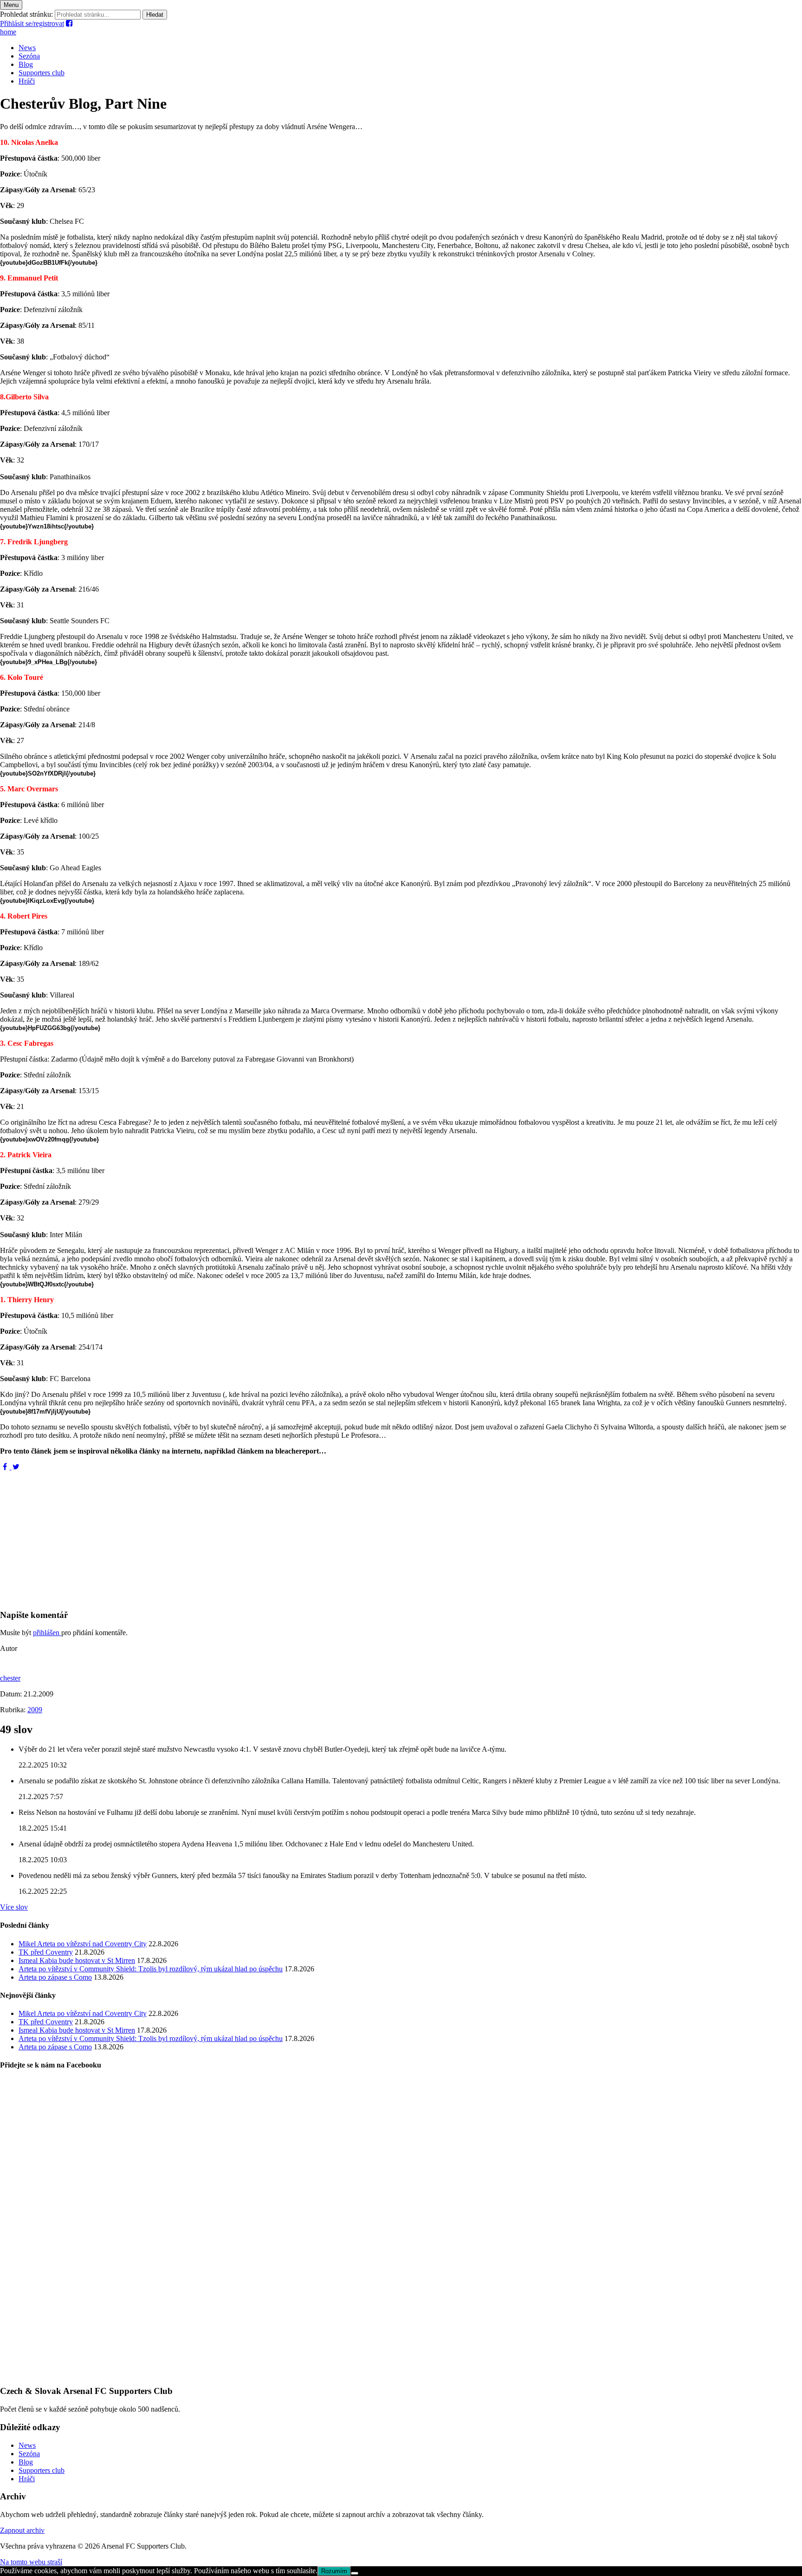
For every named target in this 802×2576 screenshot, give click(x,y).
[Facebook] (6, 1467)
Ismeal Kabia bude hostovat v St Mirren (77, 1960)
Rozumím (334, 2571)
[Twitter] (16, 1467)
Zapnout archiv (22, 2530)
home (8, 32)
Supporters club (42, 73)
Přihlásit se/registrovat (32, 23)
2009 (35, 1710)
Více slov (14, 1907)
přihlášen (47, 1633)
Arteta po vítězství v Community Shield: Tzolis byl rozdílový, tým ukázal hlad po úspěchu (151, 1969)
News (27, 48)
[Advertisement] (278, 1536)
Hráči (27, 81)
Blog (26, 64)
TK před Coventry (46, 1952)
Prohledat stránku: (26, 14)
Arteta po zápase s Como (55, 1977)
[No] (355, 2573)
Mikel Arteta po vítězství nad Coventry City (83, 1944)
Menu (11, 5)
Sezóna (29, 56)
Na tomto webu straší (31, 2562)
